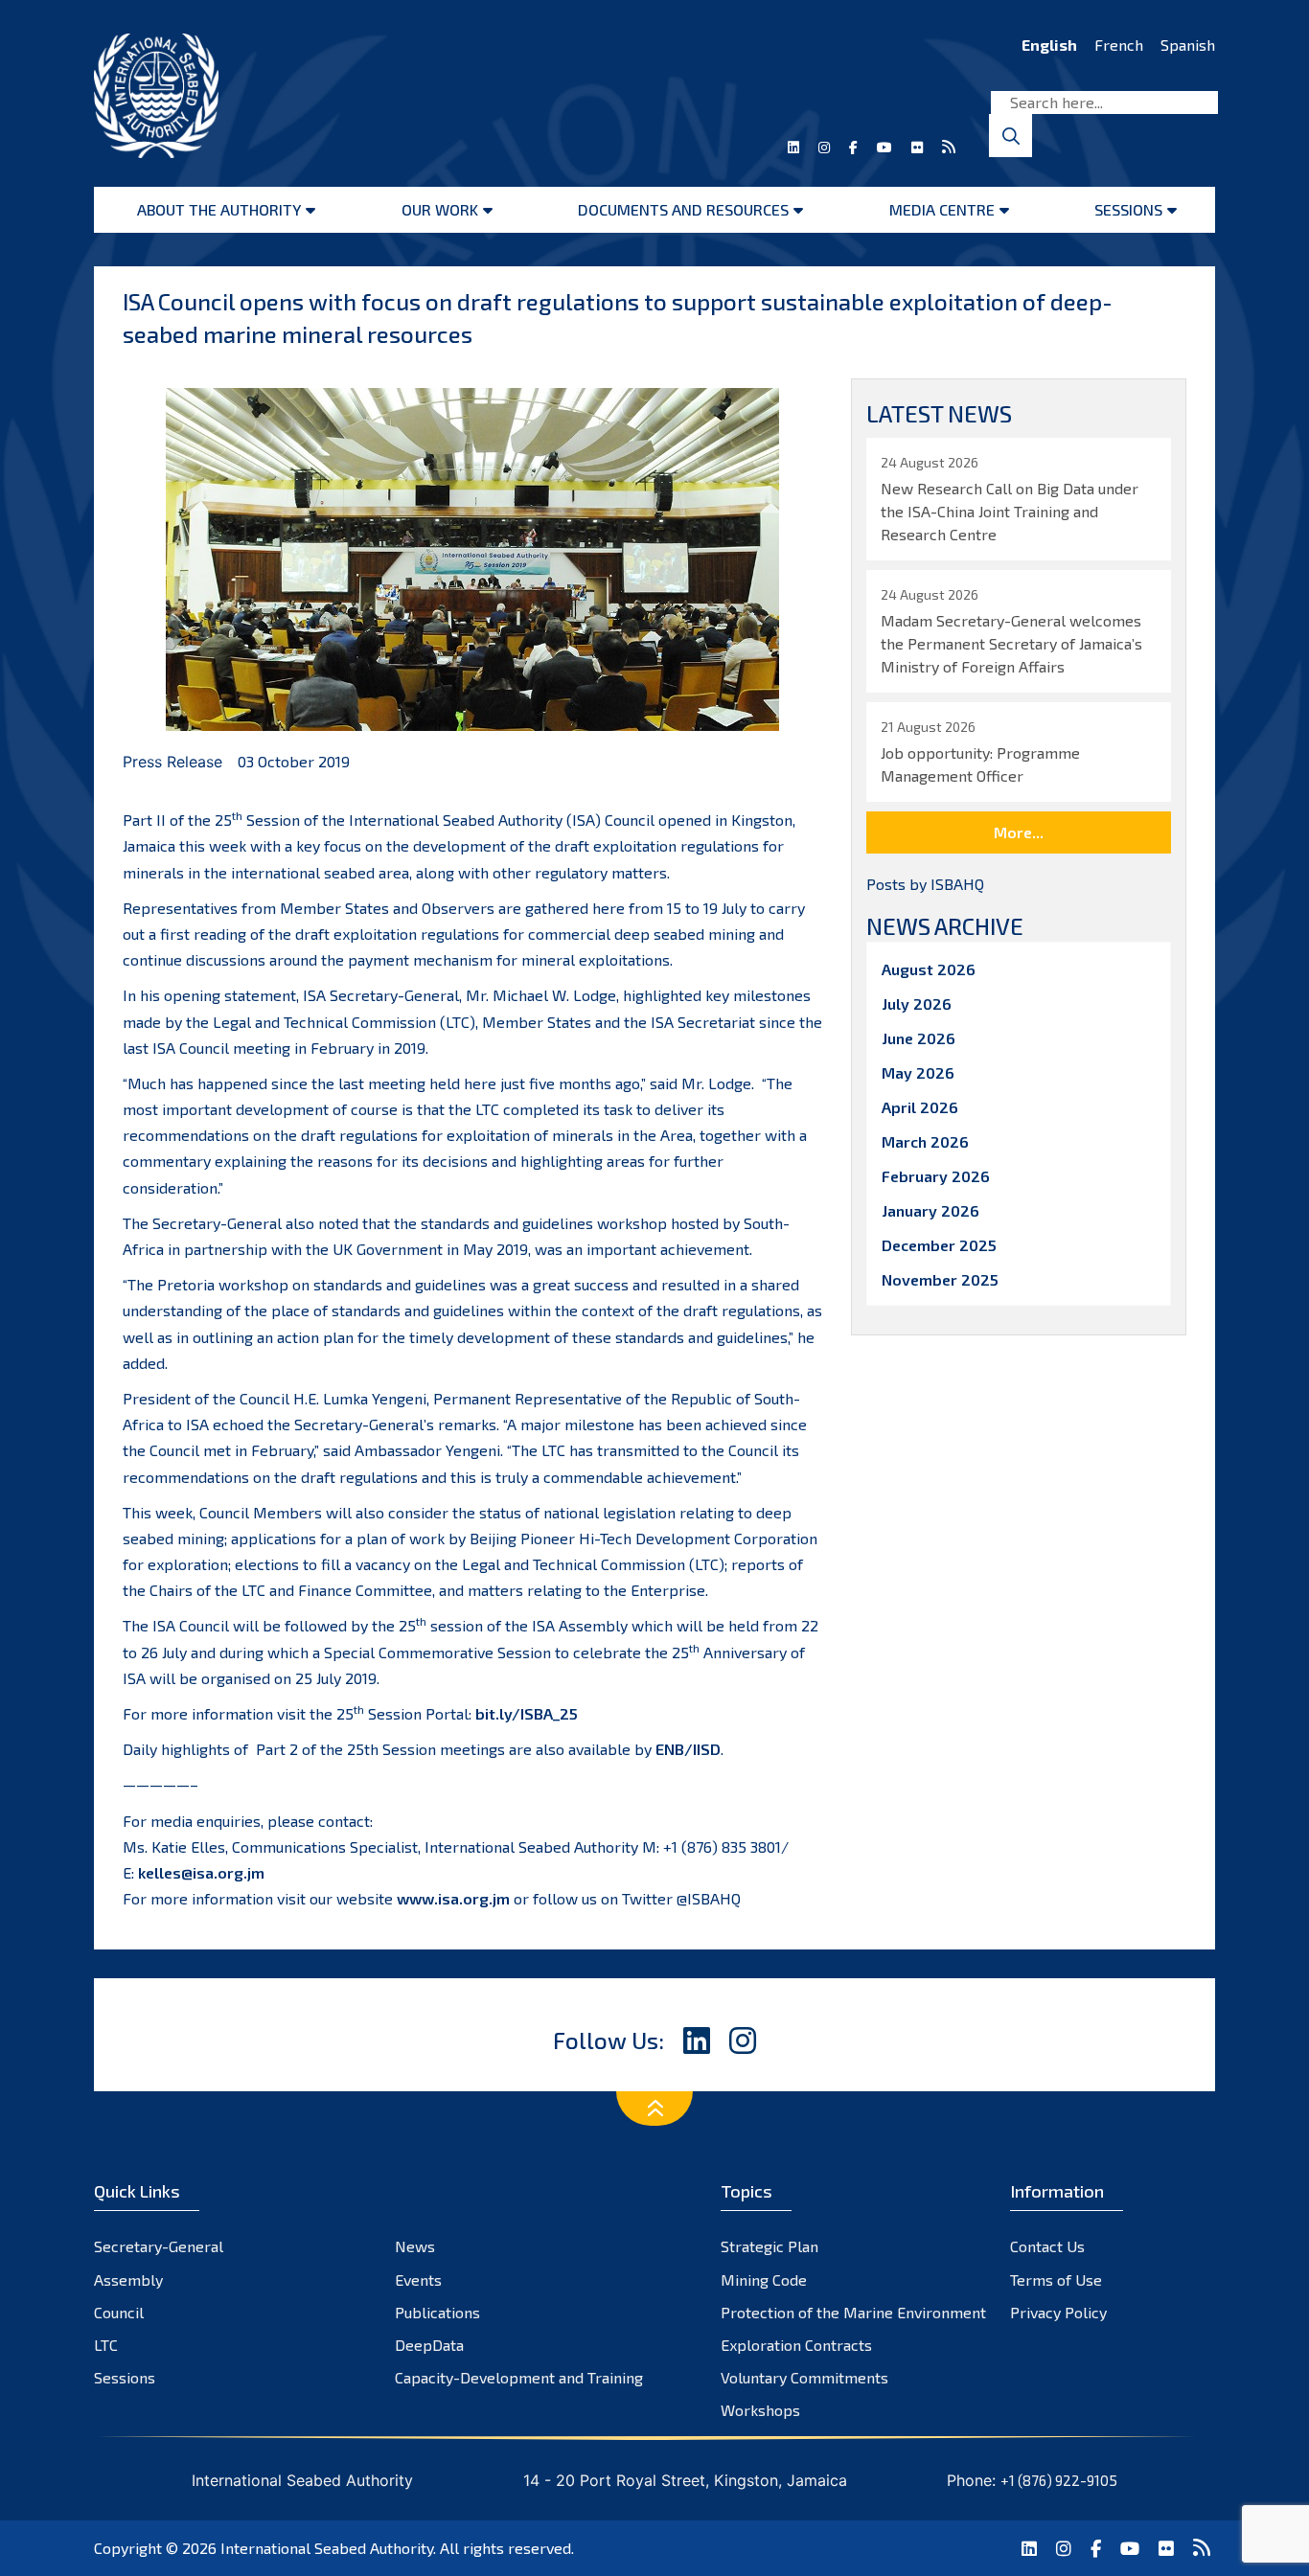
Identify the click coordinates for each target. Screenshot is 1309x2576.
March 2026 (925, 1141)
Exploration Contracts (796, 2345)
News (415, 2246)
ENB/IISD (688, 1749)
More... (1019, 832)
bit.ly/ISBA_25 (528, 1713)
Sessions (1128, 209)
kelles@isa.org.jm (201, 1872)
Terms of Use (1056, 2280)
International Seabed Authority (327, 2548)
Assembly (128, 2280)
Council (119, 2312)
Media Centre (942, 209)
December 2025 (939, 1245)
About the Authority (219, 209)
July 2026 (917, 1003)
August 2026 (929, 969)
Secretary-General (159, 2246)
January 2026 (930, 1210)
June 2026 (919, 1038)
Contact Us (1047, 2246)
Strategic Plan (769, 2246)
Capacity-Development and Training (519, 2377)
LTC (106, 2345)
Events (418, 2280)
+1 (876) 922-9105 (1059, 2480)
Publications (437, 2312)
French (1119, 45)
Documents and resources (683, 209)
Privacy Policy (1058, 2312)
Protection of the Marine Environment (853, 2312)
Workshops (760, 2410)
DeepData (429, 2345)
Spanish (1188, 45)
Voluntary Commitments (804, 2377)
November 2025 (940, 1279)
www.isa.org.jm (453, 1898)
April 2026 (920, 1107)
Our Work (440, 209)
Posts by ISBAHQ (925, 884)
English (1049, 45)
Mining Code (764, 2280)
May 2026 (918, 1072)
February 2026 (936, 1176)
